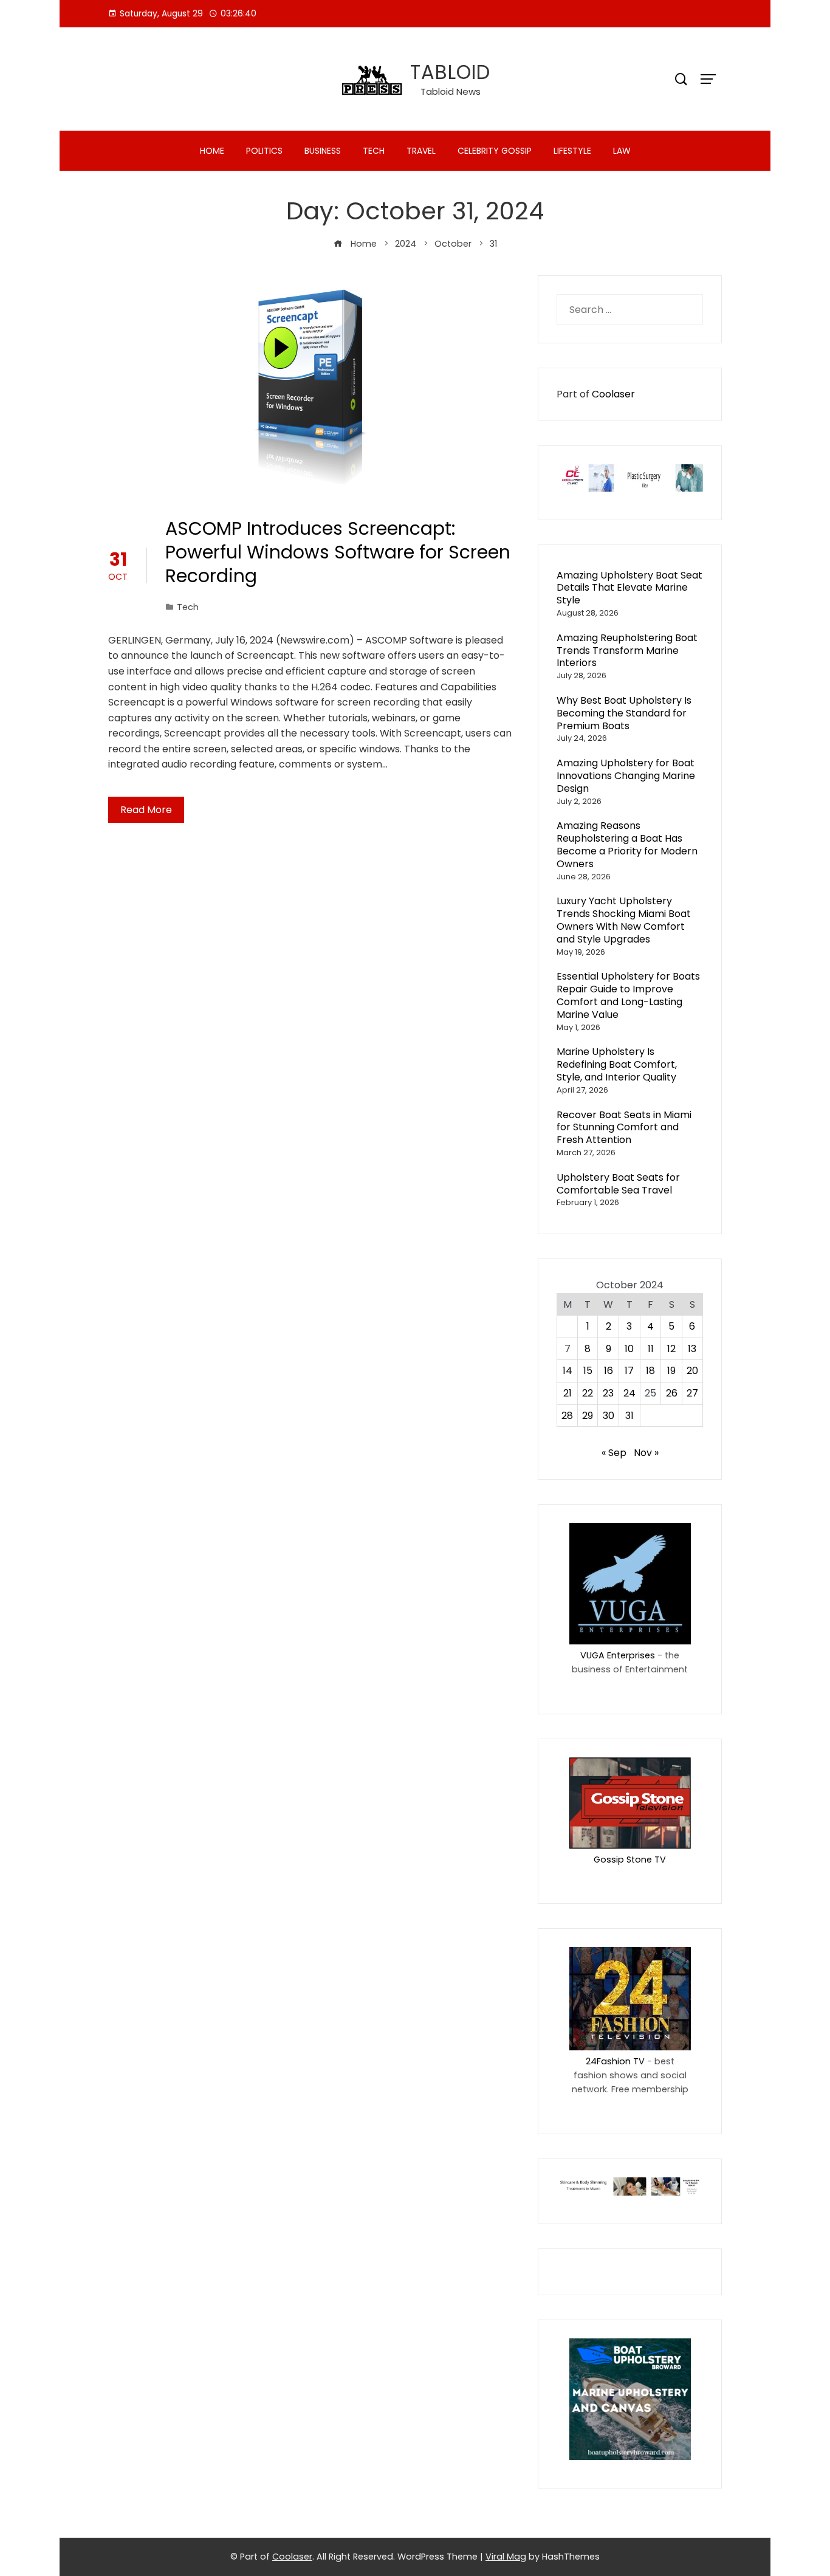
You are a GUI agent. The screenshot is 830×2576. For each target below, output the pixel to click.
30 (609, 1416)
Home (212, 151)
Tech (374, 151)
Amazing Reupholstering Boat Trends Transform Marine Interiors (627, 651)
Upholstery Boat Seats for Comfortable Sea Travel (618, 1184)
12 (671, 1349)
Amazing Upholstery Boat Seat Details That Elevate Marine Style (629, 588)
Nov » (646, 1453)
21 (568, 1393)
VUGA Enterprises (618, 1655)
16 (609, 1371)
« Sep (614, 1453)
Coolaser (613, 394)
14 (568, 1371)
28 (567, 1416)
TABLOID (450, 72)
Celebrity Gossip (495, 151)
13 (692, 1349)
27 (692, 1393)
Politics (264, 151)
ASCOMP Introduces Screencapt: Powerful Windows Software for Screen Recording (338, 552)
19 (671, 1371)
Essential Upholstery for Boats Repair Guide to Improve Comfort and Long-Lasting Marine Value (628, 995)
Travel (421, 151)
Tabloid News (451, 91)
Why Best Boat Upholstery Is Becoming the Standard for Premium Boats (624, 713)
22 (588, 1393)
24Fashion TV (615, 2061)
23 (608, 1393)
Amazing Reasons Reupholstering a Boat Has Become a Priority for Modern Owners (627, 844)
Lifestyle (572, 151)
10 (629, 1349)
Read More (146, 810)
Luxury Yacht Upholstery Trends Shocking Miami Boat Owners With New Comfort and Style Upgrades (624, 920)
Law (622, 151)
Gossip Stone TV (630, 1860)
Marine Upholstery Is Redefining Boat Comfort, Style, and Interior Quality (617, 1064)
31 (629, 1416)
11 (651, 1349)
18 (650, 1371)
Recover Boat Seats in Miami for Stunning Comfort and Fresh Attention (624, 1128)
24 (629, 1393)
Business (323, 151)
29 (588, 1416)
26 (672, 1393)
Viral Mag (506, 2557)
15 (588, 1371)
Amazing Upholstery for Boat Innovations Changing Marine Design (626, 776)
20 (692, 1371)
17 (629, 1371)
